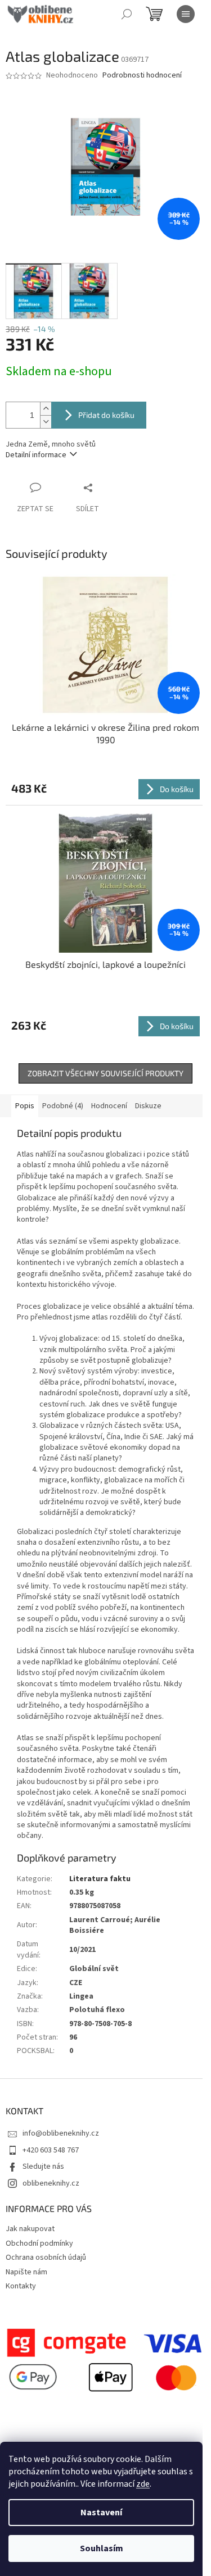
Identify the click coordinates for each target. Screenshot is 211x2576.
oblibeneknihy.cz (51, 2183)
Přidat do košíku (106, 415)
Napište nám (26, 2272)
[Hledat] (127, 14)
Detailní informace (36, 455)
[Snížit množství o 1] (46, 422)
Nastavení (101, 2513)
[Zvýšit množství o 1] (46, 409)
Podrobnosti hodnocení (142, 76)
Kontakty (21, 2286)
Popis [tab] (25, 1106)
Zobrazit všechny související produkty (105, 1073)
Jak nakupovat (30, 2229)
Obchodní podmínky (39, 2243)
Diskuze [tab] (148, 1106)
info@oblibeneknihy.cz (61, 2133)
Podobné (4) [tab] (63, 1106)
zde (143, 2484)
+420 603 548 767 (51, 2150)
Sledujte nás (43, 2167)
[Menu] (186, 14)
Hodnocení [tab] (109, 1106)
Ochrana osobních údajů (46, 2258)
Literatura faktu (100, 1879)
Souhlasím (102, 2548)
